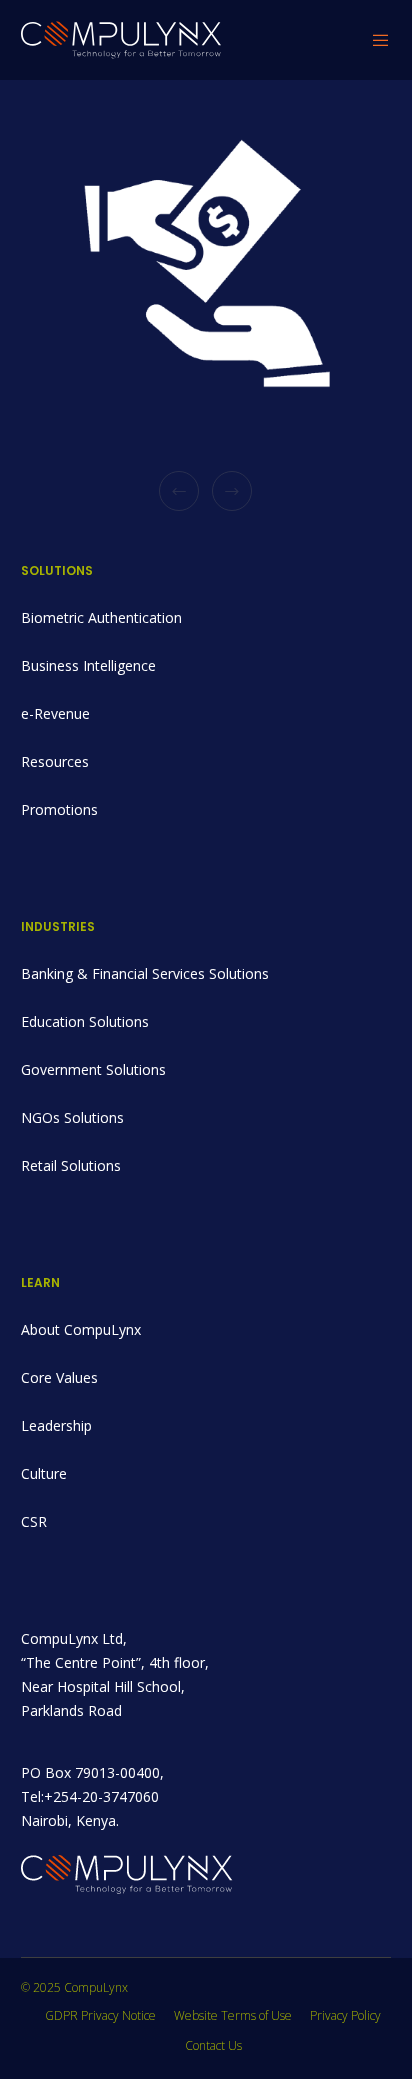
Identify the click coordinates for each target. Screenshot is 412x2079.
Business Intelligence (88, 665)
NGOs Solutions (72, 1117)
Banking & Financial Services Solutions (145, 973)
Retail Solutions (71, 1165)
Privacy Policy (345, 2015)
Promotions (59, 809)
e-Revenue (55, 713)
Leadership (56, 1425)
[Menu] (375, 40)
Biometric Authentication (101, 617)
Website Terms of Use (233, 2015)
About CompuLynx (81, 1329)
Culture (44, 1473)
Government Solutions (93, 1069)
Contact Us (213, 2045)
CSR (34, 1521)
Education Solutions (85, 1021)
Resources (55, 761)
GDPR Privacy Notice (100, 2015)
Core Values (59, 1377)
